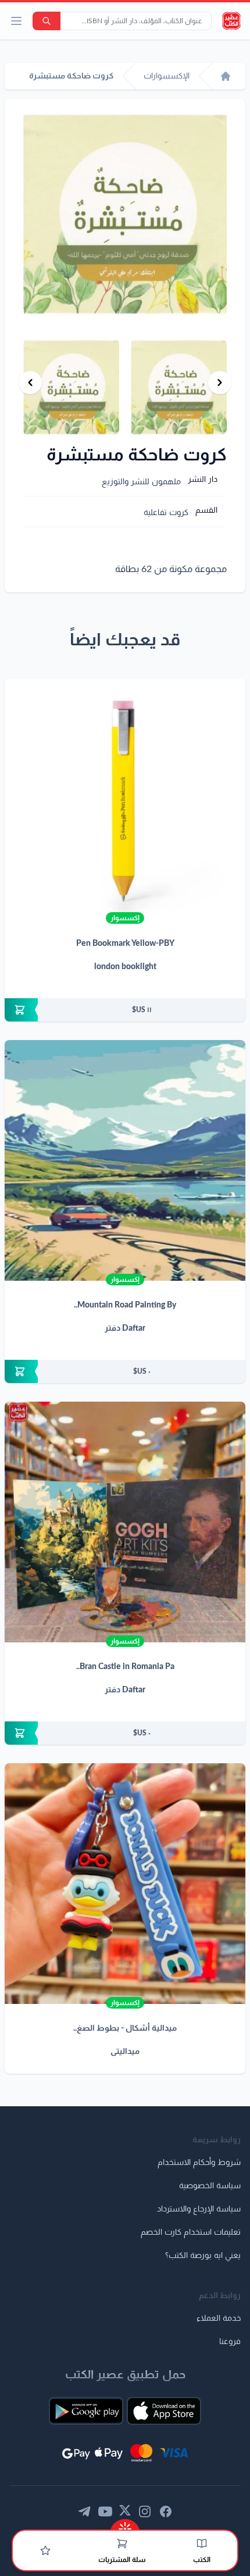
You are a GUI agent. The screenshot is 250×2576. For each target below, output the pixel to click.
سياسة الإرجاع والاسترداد (199, 2209)
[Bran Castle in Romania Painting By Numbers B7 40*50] (125, 1522)
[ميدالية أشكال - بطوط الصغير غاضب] (125, 1884)
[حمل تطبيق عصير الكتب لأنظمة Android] (86, 2411)
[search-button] (47, 21)
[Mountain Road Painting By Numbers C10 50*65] (125, 1160)
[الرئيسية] (226, 76)
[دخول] (45, 2550)
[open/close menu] (16, 21)
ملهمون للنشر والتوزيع (141, 482)
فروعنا (230, 2342)
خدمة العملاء (219, 2318)
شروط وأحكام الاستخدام (199, 2163)
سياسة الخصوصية (210, 2186)
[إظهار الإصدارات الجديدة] (125, 2525)
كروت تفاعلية (166, 513)
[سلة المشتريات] (122, 2543)
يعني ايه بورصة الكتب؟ (203, 2256)
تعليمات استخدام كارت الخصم (191, 2232)
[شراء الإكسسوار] (125, 1010)
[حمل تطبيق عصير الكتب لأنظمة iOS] (164, 2411)
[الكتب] (202, 2543)
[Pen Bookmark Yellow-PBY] (125, 799)
